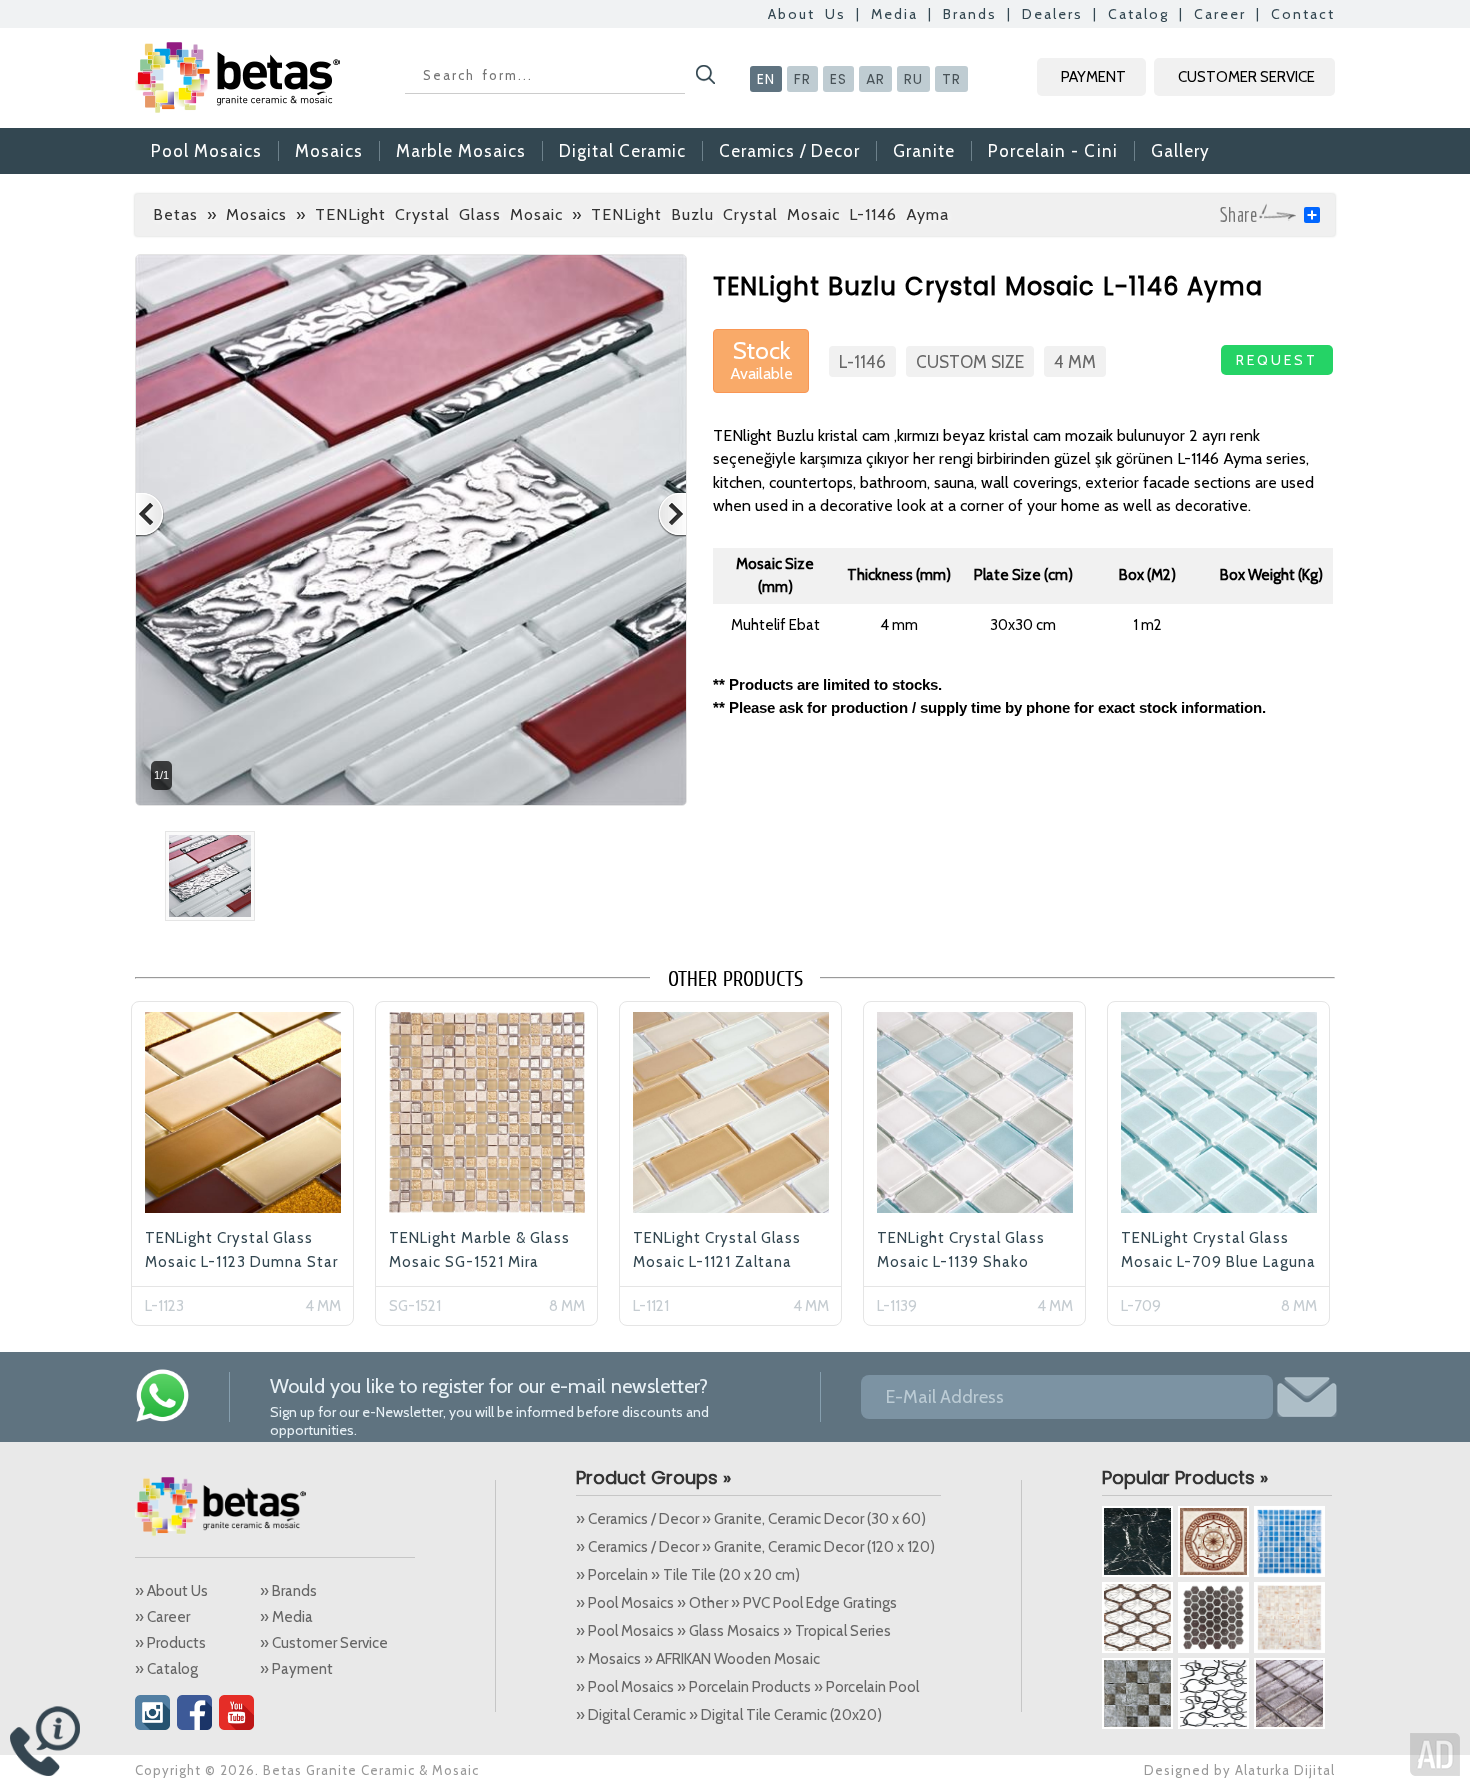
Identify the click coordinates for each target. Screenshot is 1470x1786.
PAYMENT (1093, 77)
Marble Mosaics (461, 151)
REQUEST (1277, 360)
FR (802, 79)
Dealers (1052, 14)
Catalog (1138, 14)
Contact (1303, 14)
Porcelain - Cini (1053, 151)
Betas (175, 214)
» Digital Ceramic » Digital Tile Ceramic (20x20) (729, 1715)
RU (913, 79)
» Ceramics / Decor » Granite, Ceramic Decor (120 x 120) (755, 1547)
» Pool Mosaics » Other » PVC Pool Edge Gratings (736, 1603)
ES (838, 79)
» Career (162, 1617)
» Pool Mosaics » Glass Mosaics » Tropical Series (733, 1631)
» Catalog (166, 1669)
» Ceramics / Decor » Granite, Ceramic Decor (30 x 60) (751, 1519)
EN (766, 79)
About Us (807, 14)
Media (894, 14)
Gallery (1180, 151)
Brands (970, 14)
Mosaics (329, 151)
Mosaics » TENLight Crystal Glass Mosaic (394, 214)
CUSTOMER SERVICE (1246, 77)
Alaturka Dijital (1285, 1770)
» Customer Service (324, 1643)
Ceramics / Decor (789, 151)
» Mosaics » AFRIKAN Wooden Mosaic (698, 1659)
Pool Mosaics (206, 151)
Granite (924, 151)
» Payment (296, 1669)
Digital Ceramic (622, 151)
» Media (286, 1617)
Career (1220, 14)
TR (951, 79)
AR (875, 79)
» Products (170, 1643)
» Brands (288, 1591)
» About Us (171, 1591)
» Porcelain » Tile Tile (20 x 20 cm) (688, 1575)
